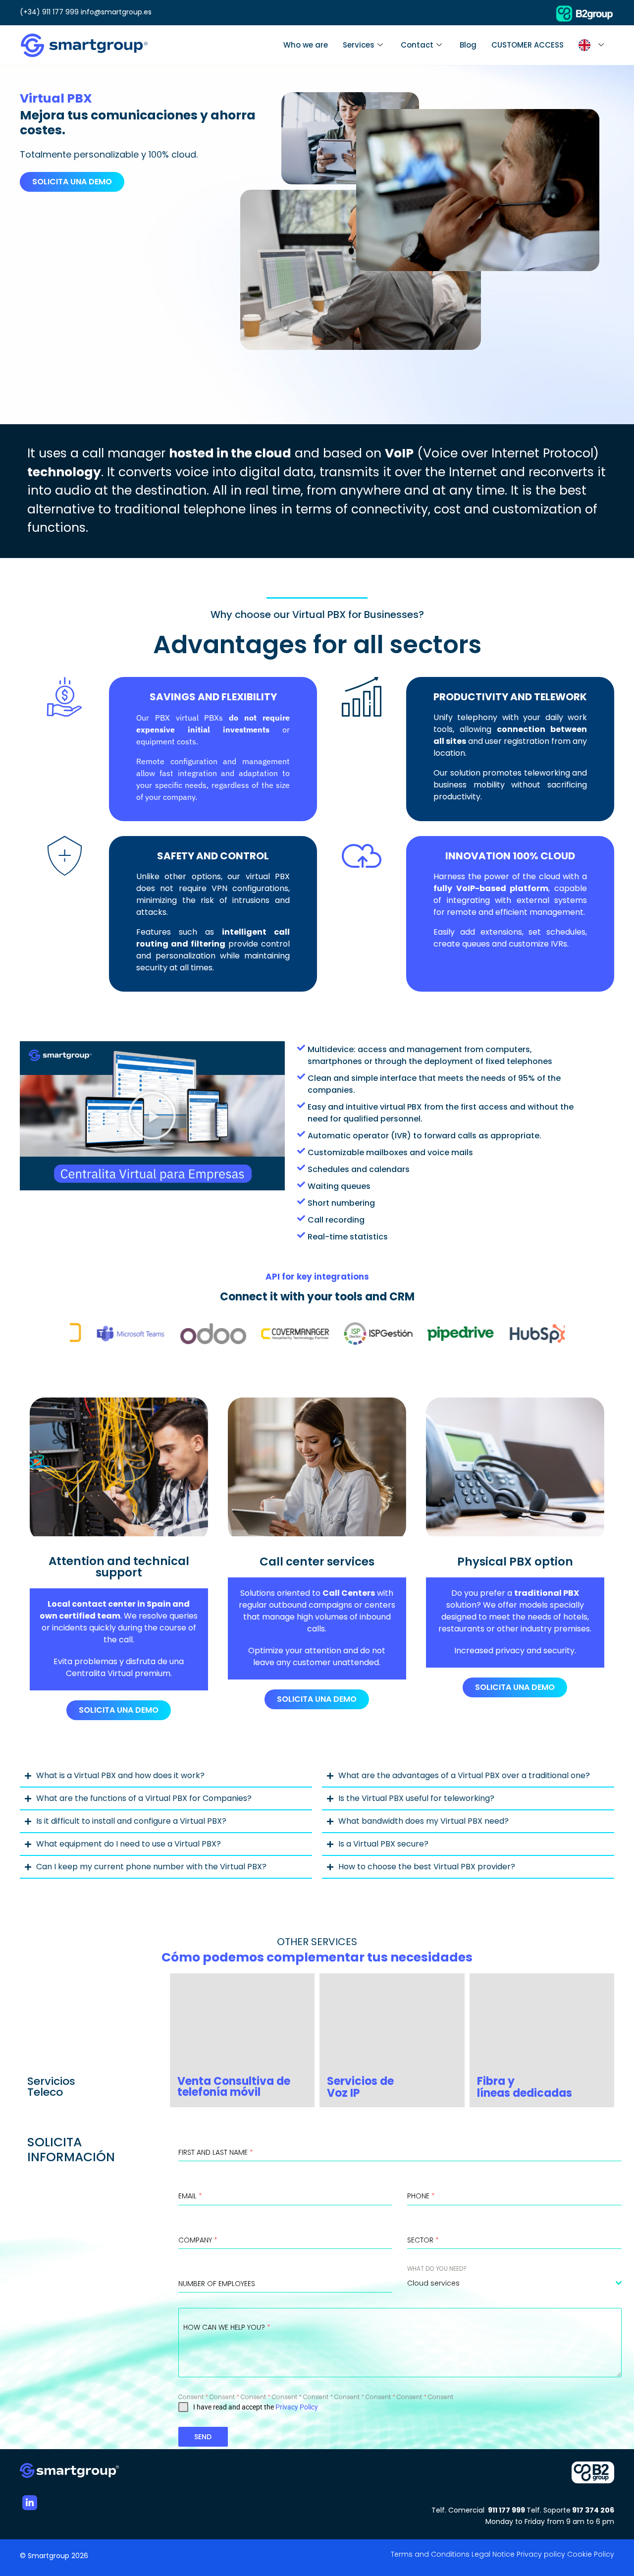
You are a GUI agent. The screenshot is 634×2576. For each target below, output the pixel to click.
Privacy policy (541, 2554)
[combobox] (514, 2283)
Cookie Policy (591, 2554)
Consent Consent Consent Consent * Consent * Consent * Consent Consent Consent (316, 2397)
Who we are (306, 45)
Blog (468, 45)
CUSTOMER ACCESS (528, 45)
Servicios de (362, 2081)
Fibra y (496, 2081)
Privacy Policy (297, 2407)
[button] (152, 1116)
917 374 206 (593, 2510)
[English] (593, 45)
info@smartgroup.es (116, 12)
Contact (417, 45)
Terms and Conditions (430, 2554)
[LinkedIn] (30, 2503)
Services (359, 45)
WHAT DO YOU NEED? (437, 2268)
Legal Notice (493, 2554)
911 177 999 (507, 2510)
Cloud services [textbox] (433, 2283)
